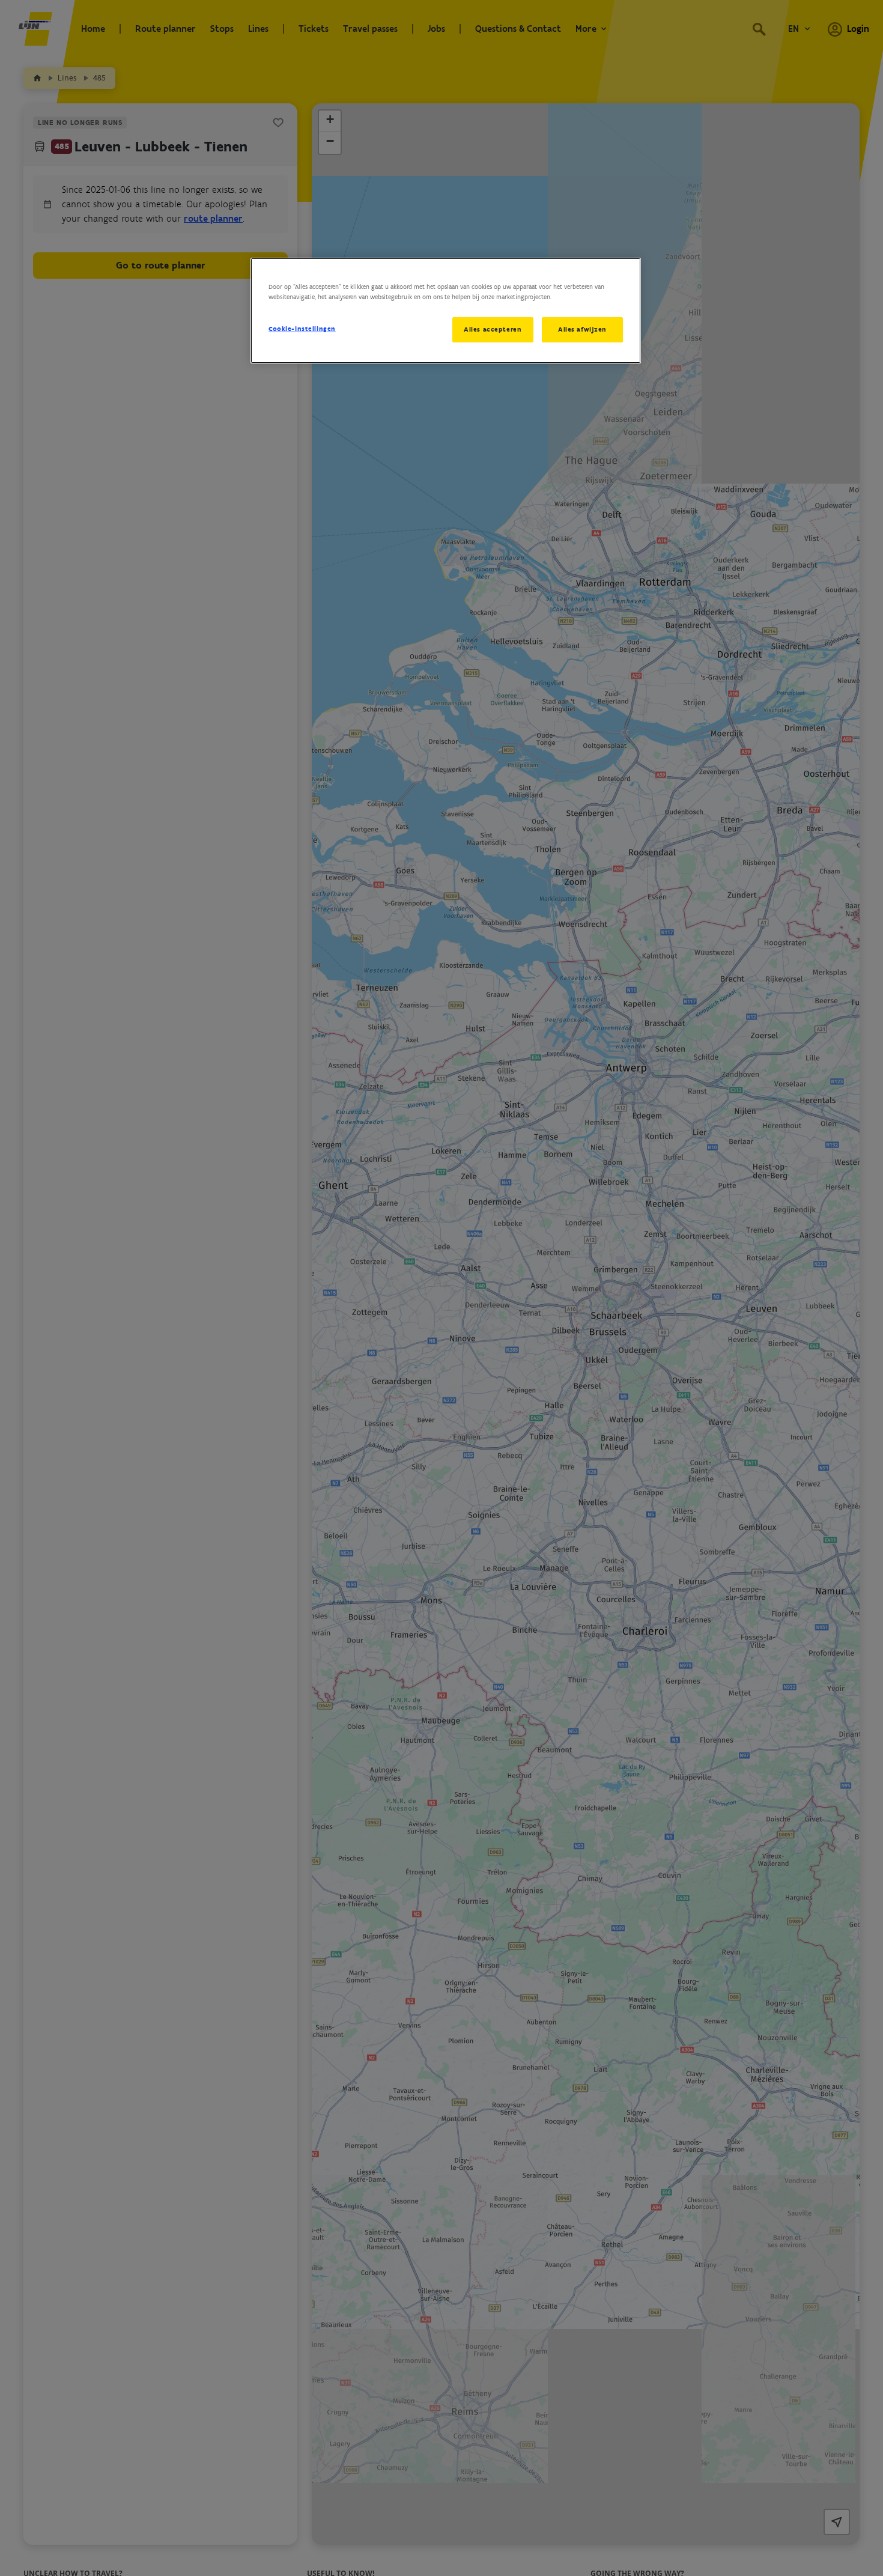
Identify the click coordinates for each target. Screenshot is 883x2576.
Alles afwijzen (582, 329)
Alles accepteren (493, 329)
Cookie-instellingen (302, 329)
